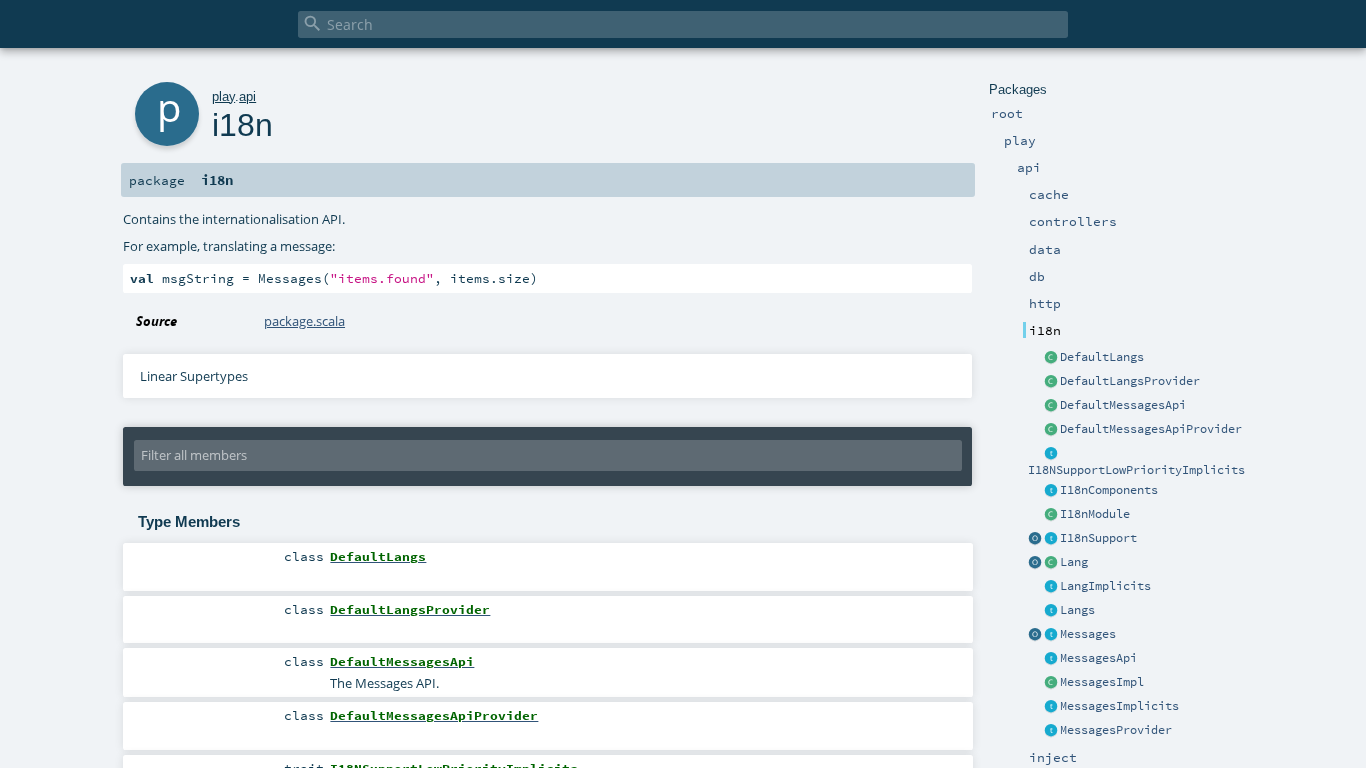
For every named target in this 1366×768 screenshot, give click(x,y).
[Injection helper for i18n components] (1051, 491)
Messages (1088, 634)
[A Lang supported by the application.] (1051, 563)
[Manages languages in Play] (1051, 611)
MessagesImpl (1102, 682)
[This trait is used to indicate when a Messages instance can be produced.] (1051, 731)
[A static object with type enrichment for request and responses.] (1035, 539)
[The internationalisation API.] (1051, 659)
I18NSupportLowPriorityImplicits (1136, 470)
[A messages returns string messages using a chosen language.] (1051, 635)
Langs (1077, 610)
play (223, 96)
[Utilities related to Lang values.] (1035, 563)
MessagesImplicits (1119, 706)
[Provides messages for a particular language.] (1051, 683)
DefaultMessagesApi (1123, 405)
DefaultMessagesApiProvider (1151, 429)
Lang (1074, 562)
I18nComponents (1109, 490)
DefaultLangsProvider (1130, 381)
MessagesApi (1098, 658)
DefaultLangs (1102, 357)
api (247, 96)
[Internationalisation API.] (1035, 635)
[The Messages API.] (1051, 406)
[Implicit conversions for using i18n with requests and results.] (1051, 454)
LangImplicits (1105, 586)
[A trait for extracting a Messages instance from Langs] (1051, 587)
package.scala (304, 321)
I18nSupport (1098, 538)
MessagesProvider (1116, 730)
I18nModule (1095, 514)
